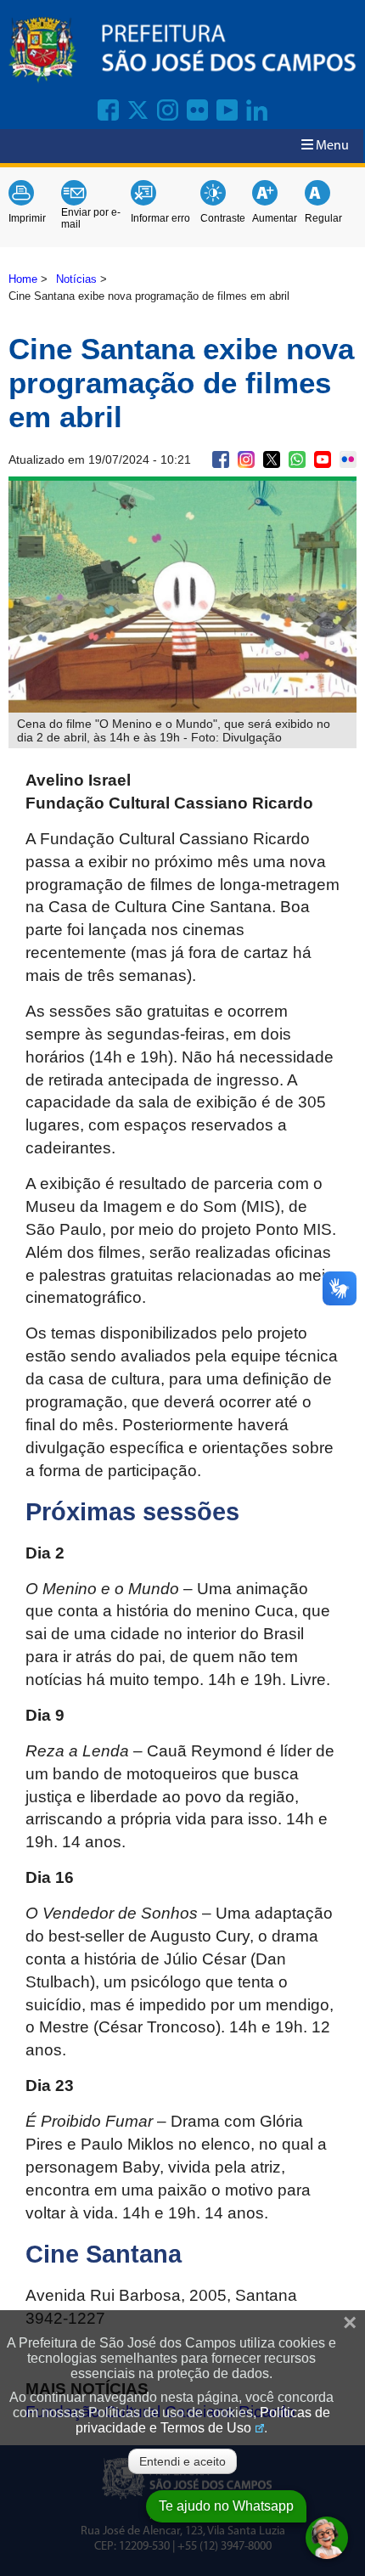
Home (23, 279)
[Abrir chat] (327, 2538)
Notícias (76, 279)
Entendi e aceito (182, 2461)
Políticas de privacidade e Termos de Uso (203, 2420)
